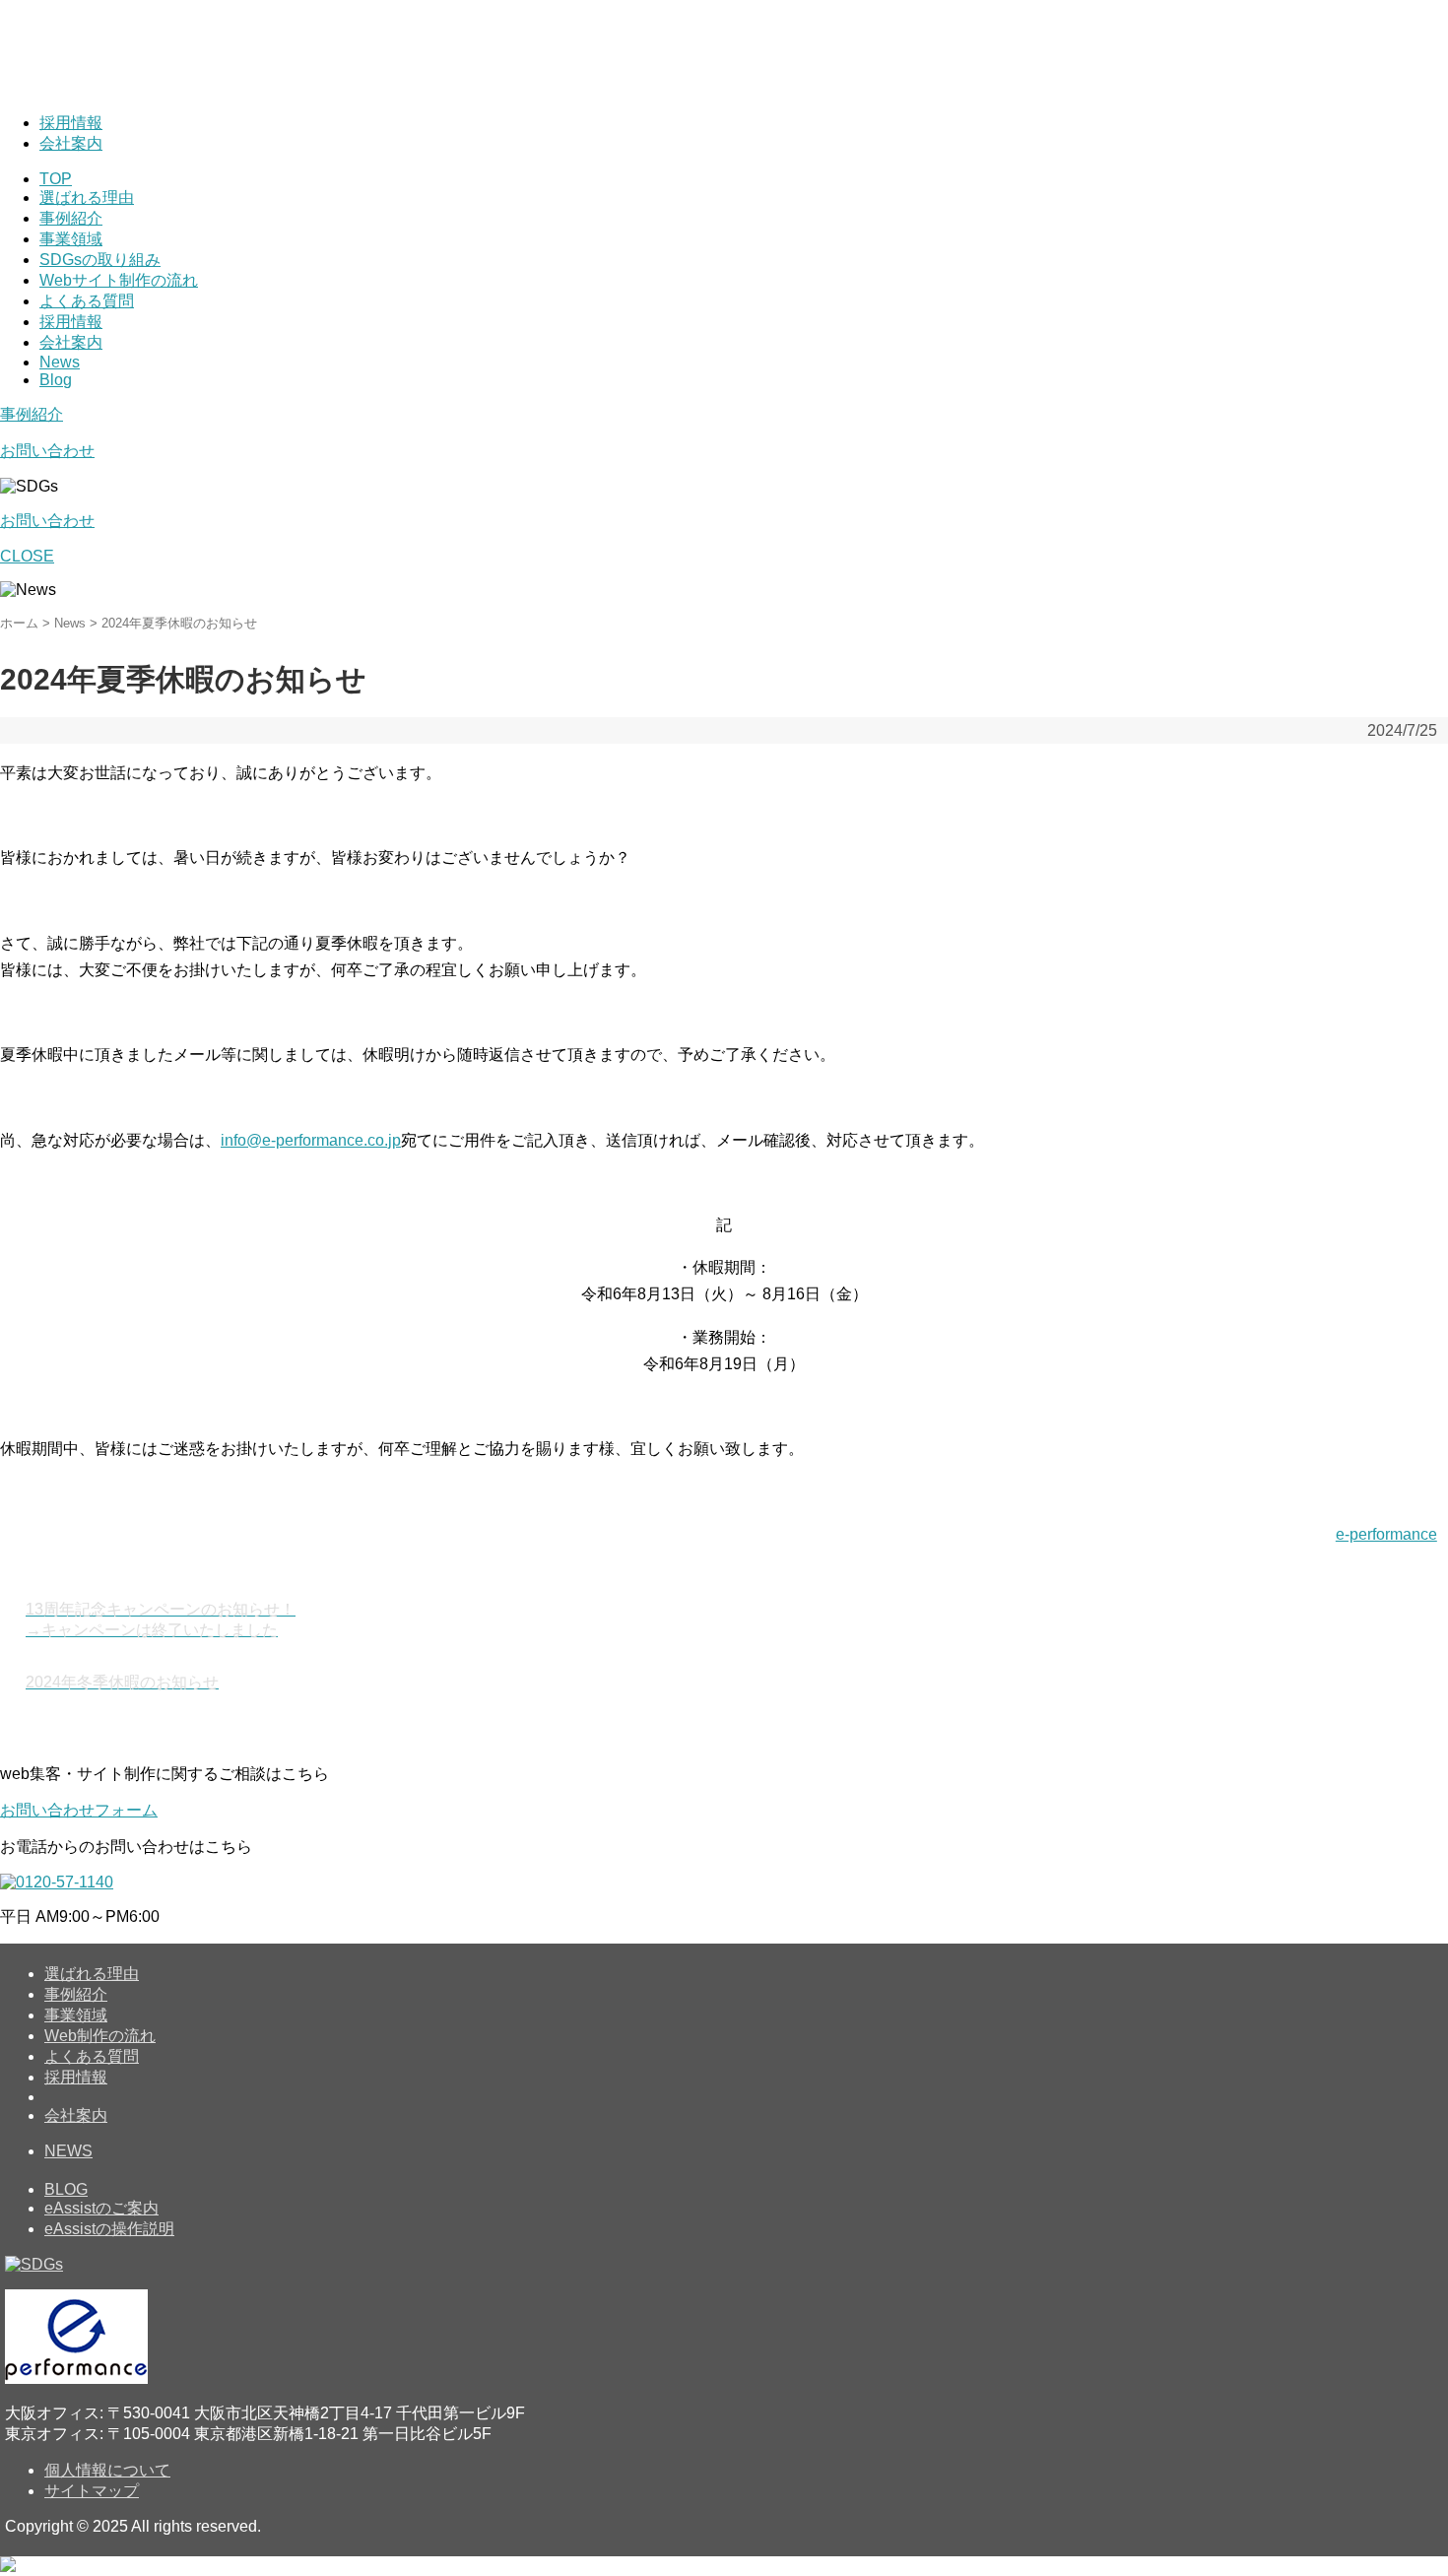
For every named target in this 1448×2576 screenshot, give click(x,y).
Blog (56, 380)
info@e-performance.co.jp (311, 1140)
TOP (56, 179)
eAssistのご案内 (101, 2208)
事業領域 (71, 239)
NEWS (68, 2151)
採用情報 (71, 123)
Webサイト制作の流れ (119, 280)
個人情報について (107, 2470)
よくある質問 (87, 301)
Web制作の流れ (100, 2036)
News (60, 362)
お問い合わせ (47, 451)
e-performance (1386, 1534)
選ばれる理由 (87, 198)
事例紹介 (71, 218)
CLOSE (27, 556)
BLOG (66, 2189)
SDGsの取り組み (100, 260)
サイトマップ (92, 2491)
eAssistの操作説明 (109, 2229)
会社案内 (71, 143)
